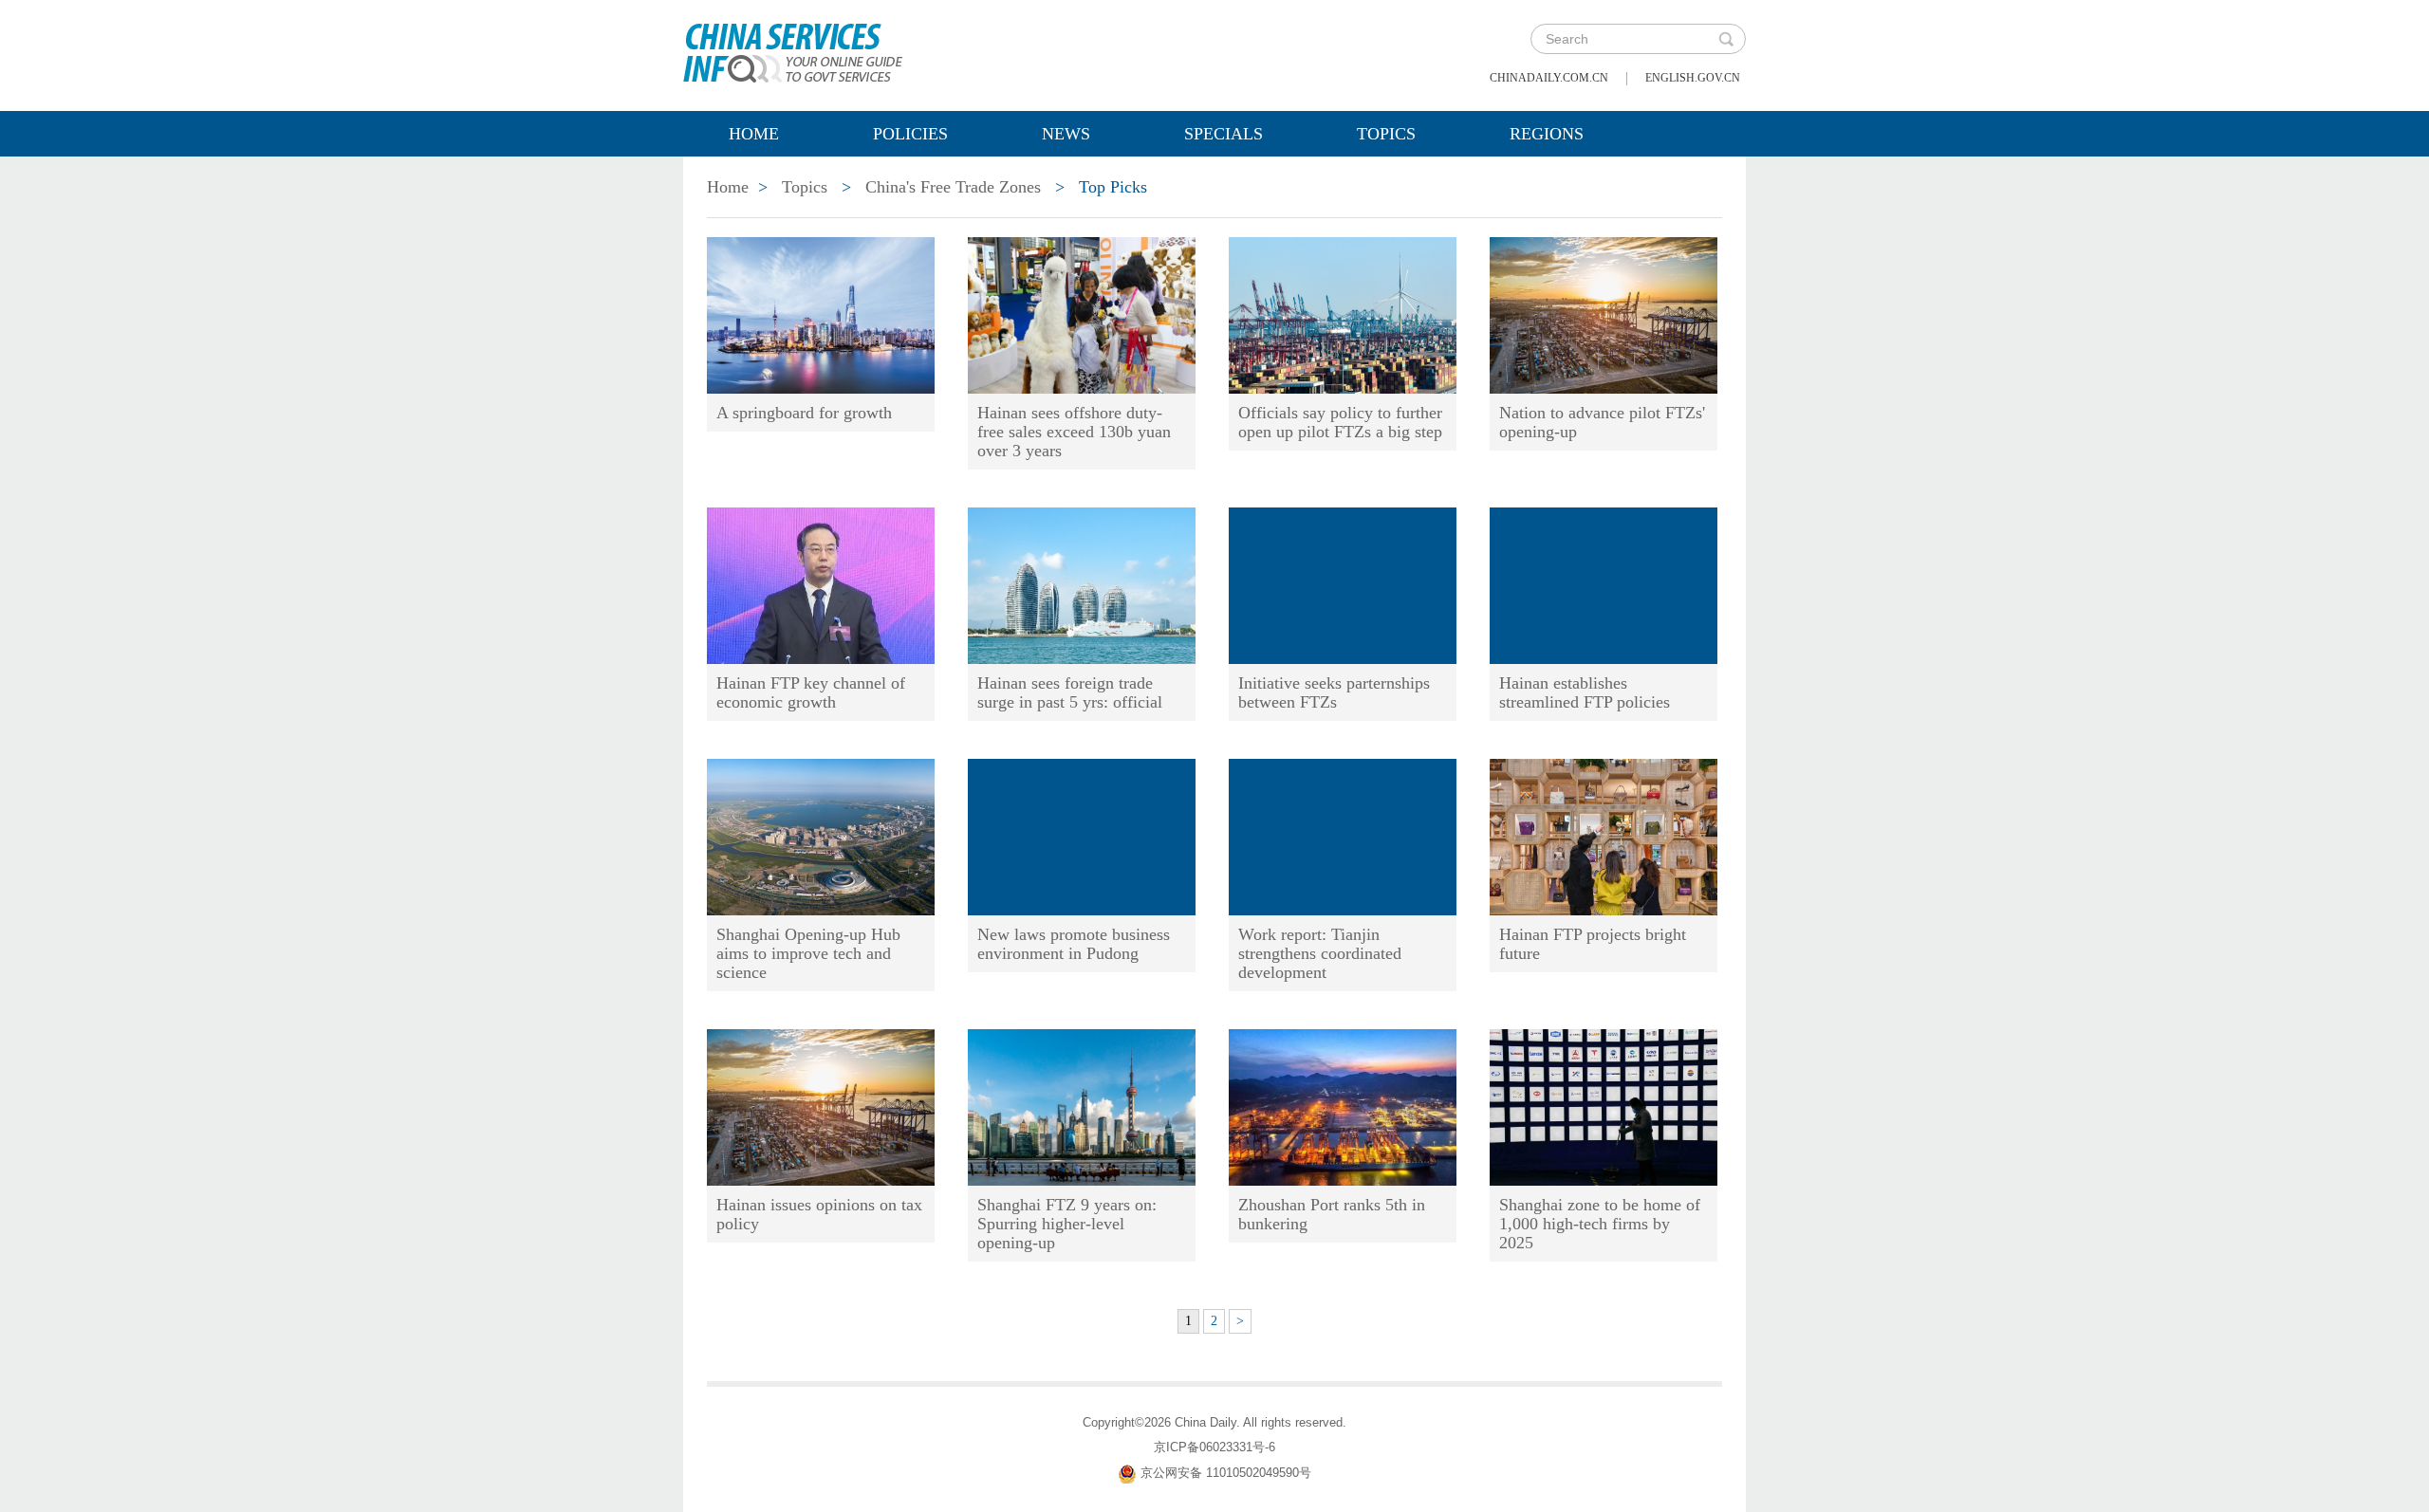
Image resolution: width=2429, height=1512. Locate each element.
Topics (1386, 134)
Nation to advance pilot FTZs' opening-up (1602, 422)
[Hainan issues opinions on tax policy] (821, 1106)
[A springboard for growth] (821, 314)
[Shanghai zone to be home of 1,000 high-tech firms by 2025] (1604, 1106)
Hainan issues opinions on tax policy (819, 1214)
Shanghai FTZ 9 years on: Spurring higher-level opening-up (1067, 1224)
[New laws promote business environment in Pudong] (1082, 836)
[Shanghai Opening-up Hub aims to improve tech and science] (821, 836)
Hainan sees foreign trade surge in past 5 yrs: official (1070, 692)
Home (754, 134)
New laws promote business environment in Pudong (1074, 944)
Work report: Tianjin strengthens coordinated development (1320, 953)
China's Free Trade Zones (953, 187)
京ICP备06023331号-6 (1214, 1447)
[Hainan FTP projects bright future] (1604, 836)
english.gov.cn (1693, 78)
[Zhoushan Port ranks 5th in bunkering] (1343, 1106)
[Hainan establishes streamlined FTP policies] (1604, 584)
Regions (1547, 134)
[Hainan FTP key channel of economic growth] (821, 584)
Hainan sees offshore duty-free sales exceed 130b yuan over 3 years (1074, 432)
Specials (1224, 134)
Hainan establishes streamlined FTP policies (1585, 692)
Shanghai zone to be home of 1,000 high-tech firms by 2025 (1600, 1224)
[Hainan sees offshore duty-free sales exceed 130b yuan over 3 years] (1082, 314)
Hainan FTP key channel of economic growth (811, 692)
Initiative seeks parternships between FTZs (1334, 692)
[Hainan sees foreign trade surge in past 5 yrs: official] (1082, 584)
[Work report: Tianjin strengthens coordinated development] (1343, 836)
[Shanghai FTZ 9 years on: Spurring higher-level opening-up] (1082, 1106)
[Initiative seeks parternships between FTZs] (1343, 584)
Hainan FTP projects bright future (1593, 944)
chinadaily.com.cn (1549, 78)
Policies (910, 134)
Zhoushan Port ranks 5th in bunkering (1332, 1214)
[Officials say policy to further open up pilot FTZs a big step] (1343, 314)
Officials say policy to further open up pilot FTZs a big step (1340, 422)
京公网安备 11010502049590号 (1226, 1473)
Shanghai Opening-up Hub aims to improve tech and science (808, 953)
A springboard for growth (804, 413)
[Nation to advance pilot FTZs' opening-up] (1604, 314)
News (1066, 134)
